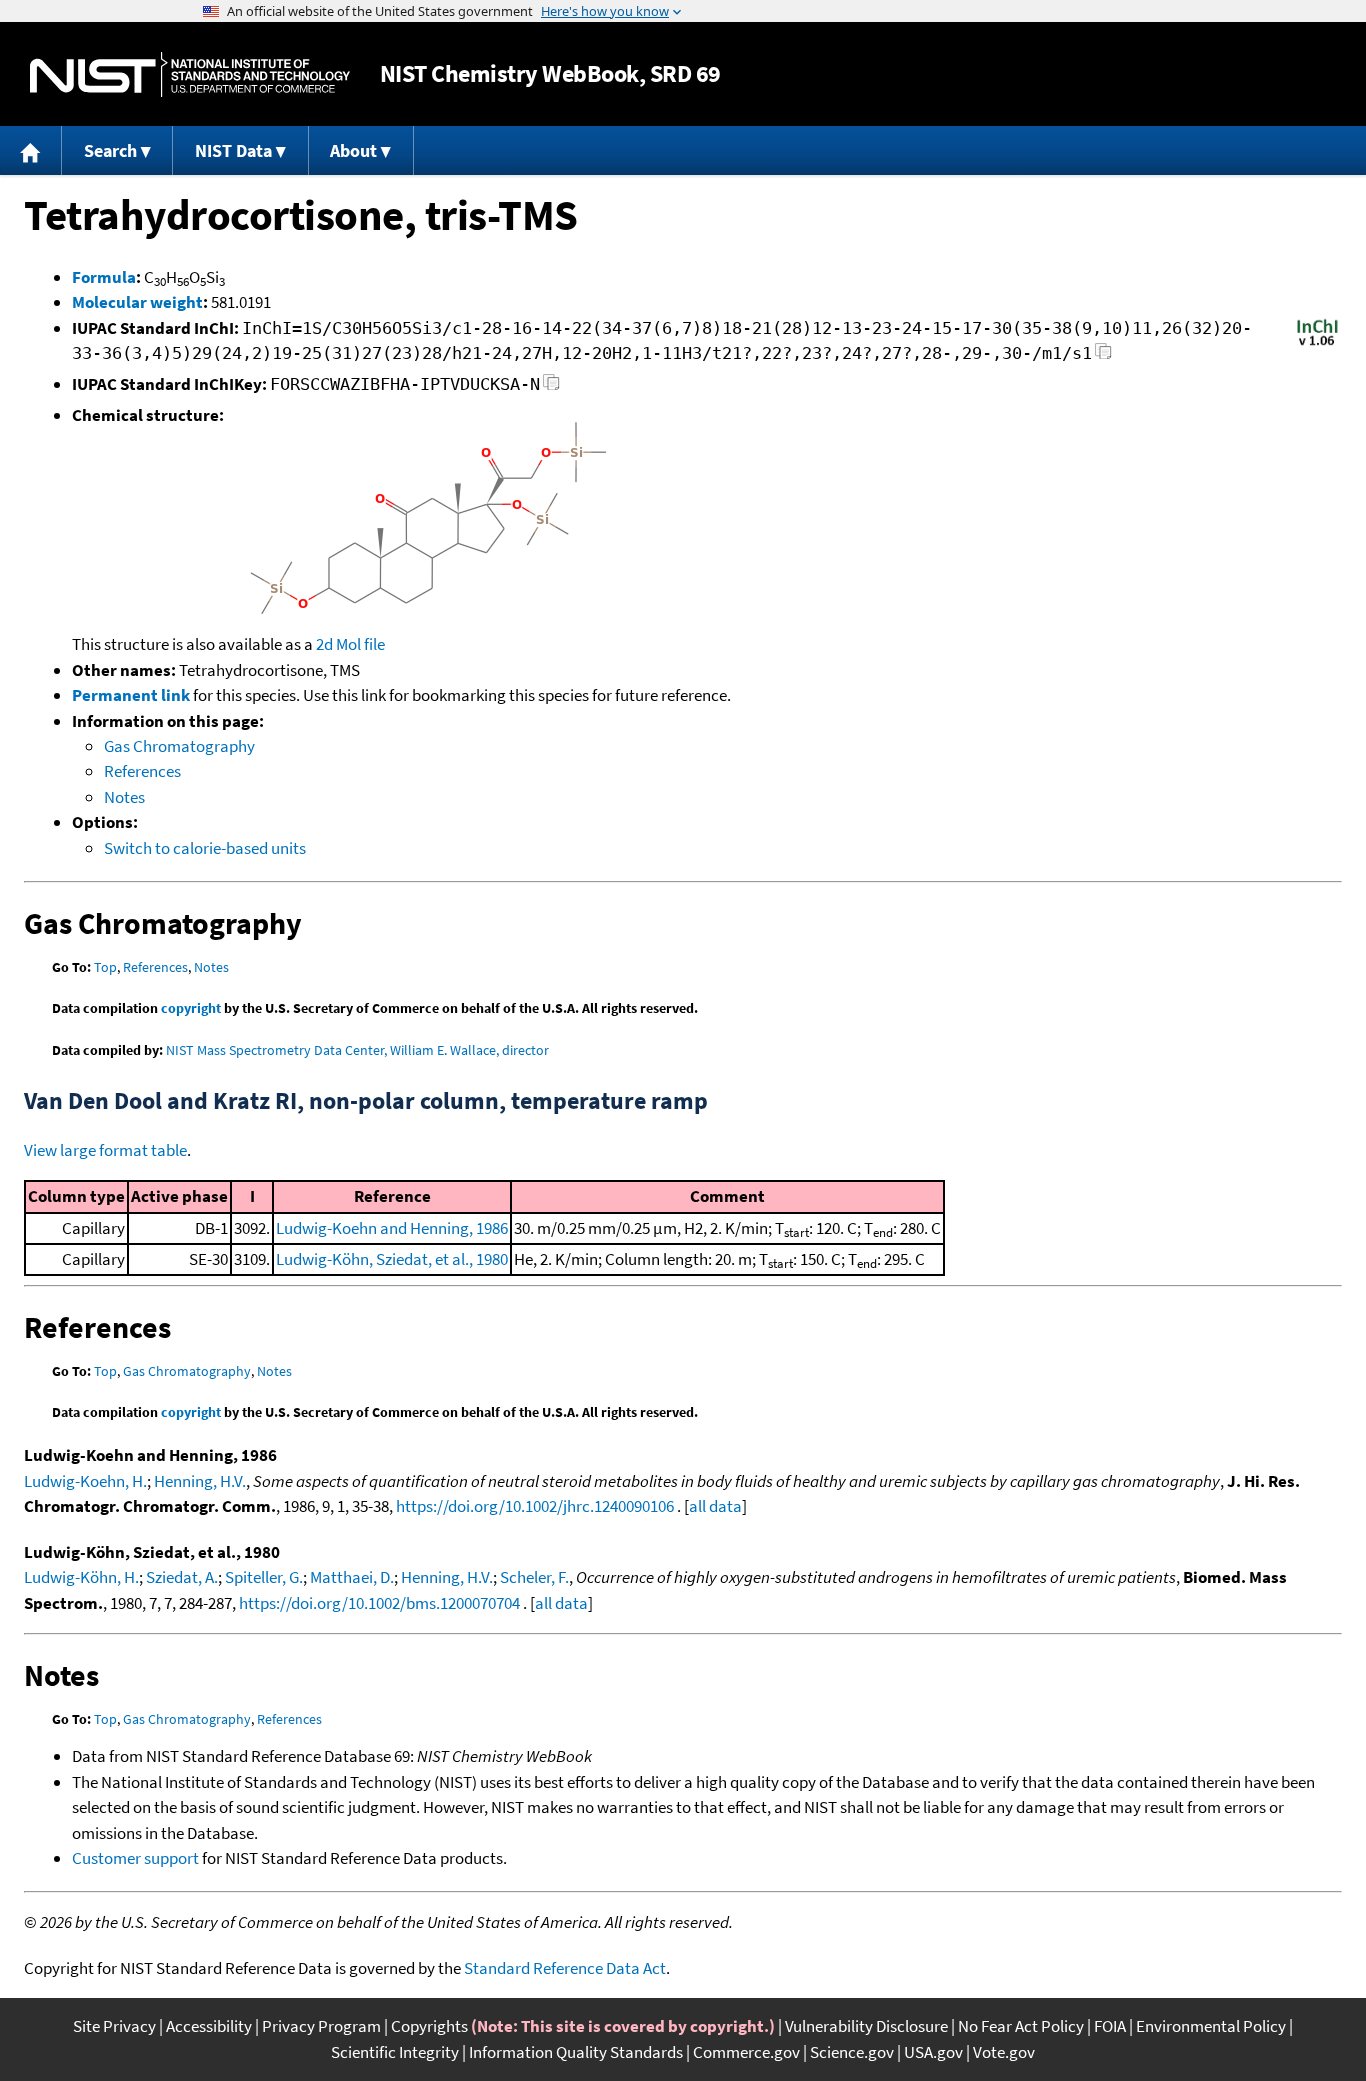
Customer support (135, 1858)
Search (110, 150)
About (353, 150)
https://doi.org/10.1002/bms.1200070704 (379, 1603)
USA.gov (933, 2052)
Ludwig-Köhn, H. (81, 1577)
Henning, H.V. (200, 1481)
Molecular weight (137, 302)
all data (715, 1506)
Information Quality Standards (576, 2052)
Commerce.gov (746, 2052)
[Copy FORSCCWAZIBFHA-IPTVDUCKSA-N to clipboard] (551, 387)
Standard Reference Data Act (565, 1968)
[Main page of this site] (31, 150)
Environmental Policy (1211, 2026)
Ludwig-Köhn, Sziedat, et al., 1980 (392, 1259)
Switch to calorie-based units (205, 848)
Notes (124, 797)
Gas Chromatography (179, 746)
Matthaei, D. (352, 1577)
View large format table (105, 1150)
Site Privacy (114, 2026)
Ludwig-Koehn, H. (85, 1481)
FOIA (1110, 2026)
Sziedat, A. (182, 1577)
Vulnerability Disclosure (866, 2026)
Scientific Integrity (395, 2052)
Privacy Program (321, 2026)
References (142, 771)
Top (105, 967)
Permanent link (131, 695)
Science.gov (852, 2052)
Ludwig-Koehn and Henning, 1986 (392, 1228)
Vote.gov (1004, 2052)
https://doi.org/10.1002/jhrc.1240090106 (535, 1506)
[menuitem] (31, 150)
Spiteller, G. (264, 1577)
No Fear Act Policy (1021, 2026)
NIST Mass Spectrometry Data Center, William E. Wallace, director (357, 1050)
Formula (104, 277)
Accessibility (209, 2026)
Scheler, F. (534, 1577)
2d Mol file (350, 644)
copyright (191, 1008)
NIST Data (233, 150)
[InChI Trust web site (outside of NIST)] (1317, 344)
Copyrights (429, 2026)
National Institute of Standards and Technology (190, 74)
